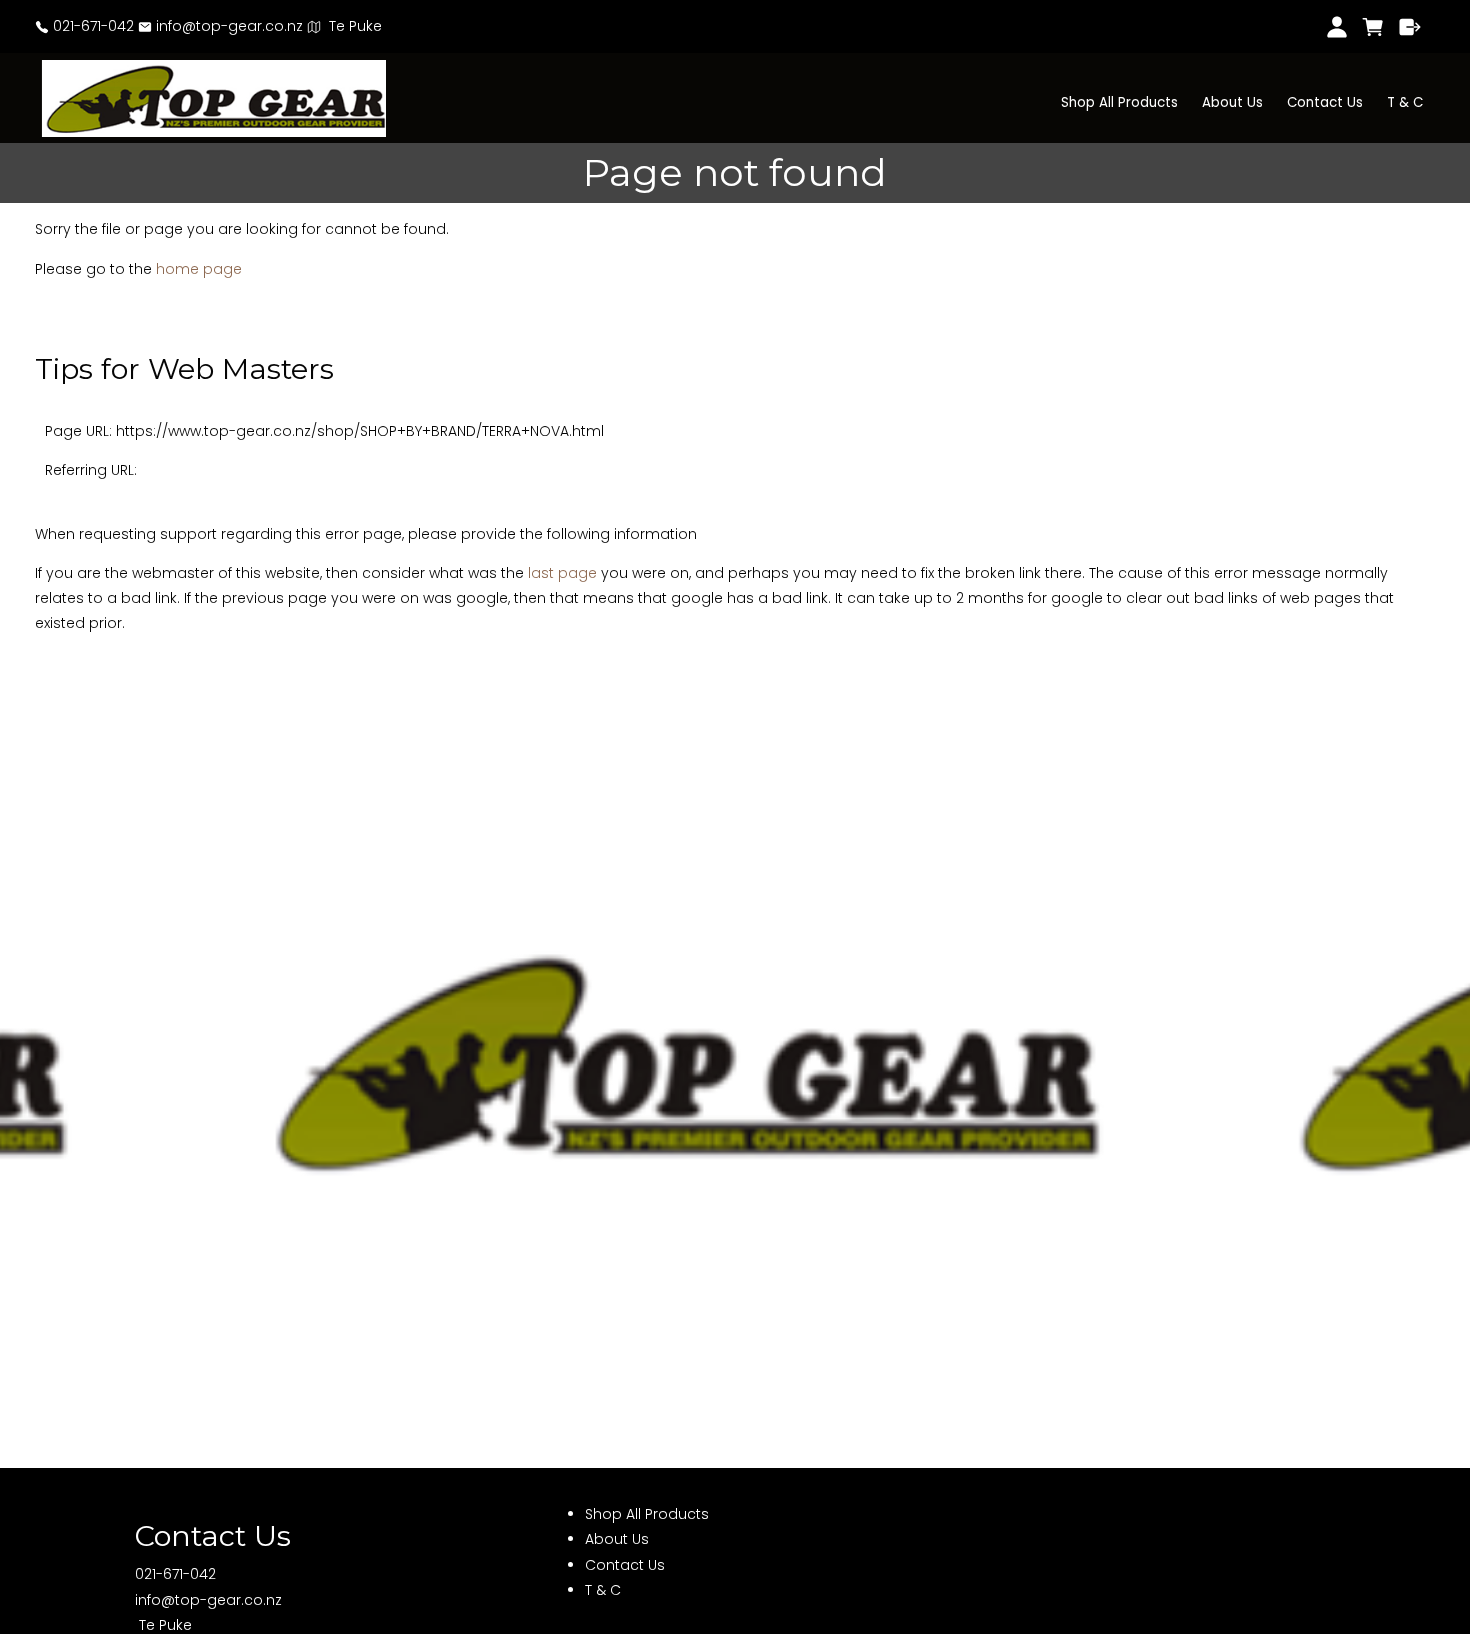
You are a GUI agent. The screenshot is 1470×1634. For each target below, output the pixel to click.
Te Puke (351, 26)
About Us (1232, 102)
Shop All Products (1119, 102)
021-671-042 (91, 26)
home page (199, 269)
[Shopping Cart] (1373, 27)
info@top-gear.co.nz (227, 26)
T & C (1405, 102)
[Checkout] (1410, 27)
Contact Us (1325, 102)
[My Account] (1336, 27)
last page (562, 573)
